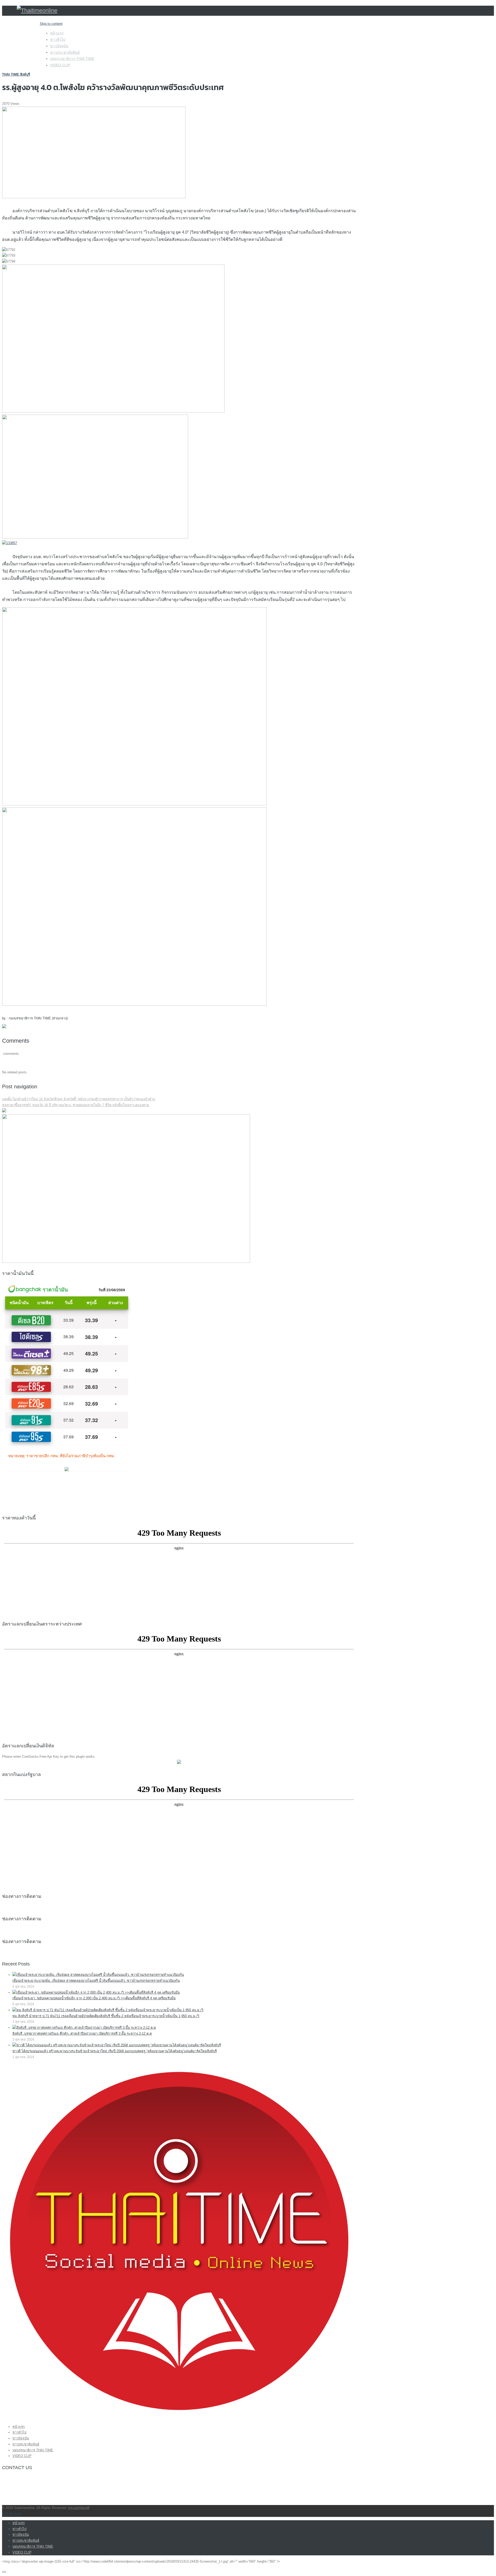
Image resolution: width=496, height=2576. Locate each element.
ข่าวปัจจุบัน (59, 46)
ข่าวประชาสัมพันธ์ (65, 52)
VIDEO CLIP (60, 65)
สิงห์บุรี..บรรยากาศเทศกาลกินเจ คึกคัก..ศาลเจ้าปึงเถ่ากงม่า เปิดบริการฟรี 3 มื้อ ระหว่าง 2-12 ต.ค (82, 2034)
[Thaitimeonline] (37, 10)
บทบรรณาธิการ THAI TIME (72, 59)
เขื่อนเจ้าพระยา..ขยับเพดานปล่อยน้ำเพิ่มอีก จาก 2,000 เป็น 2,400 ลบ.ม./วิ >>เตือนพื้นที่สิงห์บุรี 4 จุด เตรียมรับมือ (94, 1998)
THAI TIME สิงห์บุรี (16, 74)
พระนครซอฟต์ (79, 2508)
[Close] (4, 2572)
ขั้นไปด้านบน (12, 2514)
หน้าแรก (57, 33)
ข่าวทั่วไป (58, 39)
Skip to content (51, 24)
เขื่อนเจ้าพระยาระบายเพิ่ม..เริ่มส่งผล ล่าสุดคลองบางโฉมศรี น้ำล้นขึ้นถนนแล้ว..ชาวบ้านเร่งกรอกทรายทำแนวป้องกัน (96, 1981)
